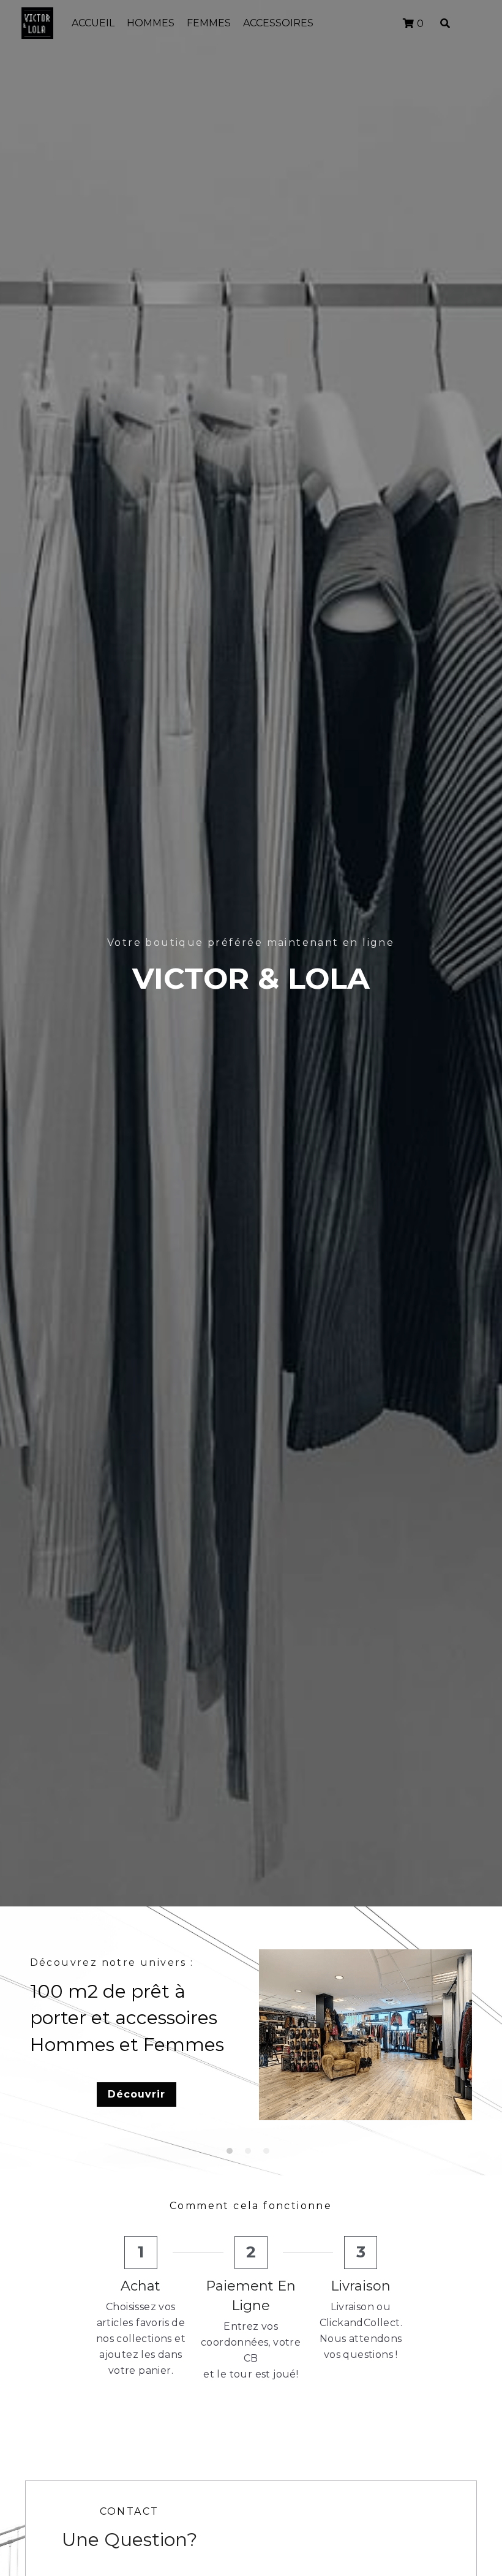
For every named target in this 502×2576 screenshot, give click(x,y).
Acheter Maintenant (363, 2108)
